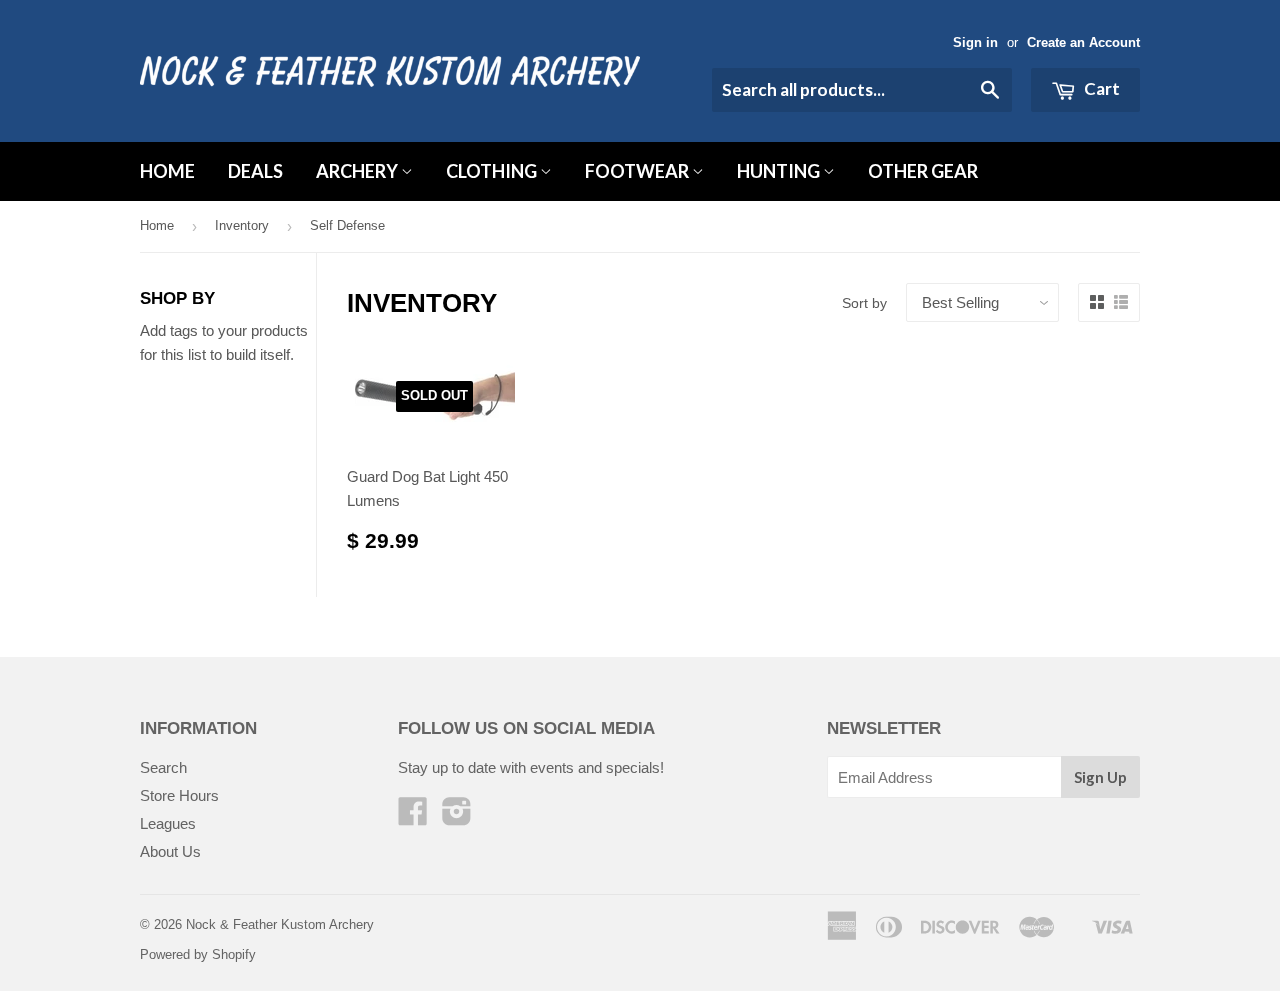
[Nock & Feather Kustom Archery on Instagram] (457, 817)
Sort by (864, 303)
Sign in (975, 42)
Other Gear (923, 171)
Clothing (493, 171)
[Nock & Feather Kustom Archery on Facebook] (413, 817)
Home (167, 171)
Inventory (242, 225)
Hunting (780, 171)
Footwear (638, 171)
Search (163, 767)
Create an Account (1083, 42)
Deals (255, 171)
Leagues (168, 823)
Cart (1100, 88)
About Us (170, 851)
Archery (358, 171)
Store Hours (179, 795)
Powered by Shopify (198, 954)
